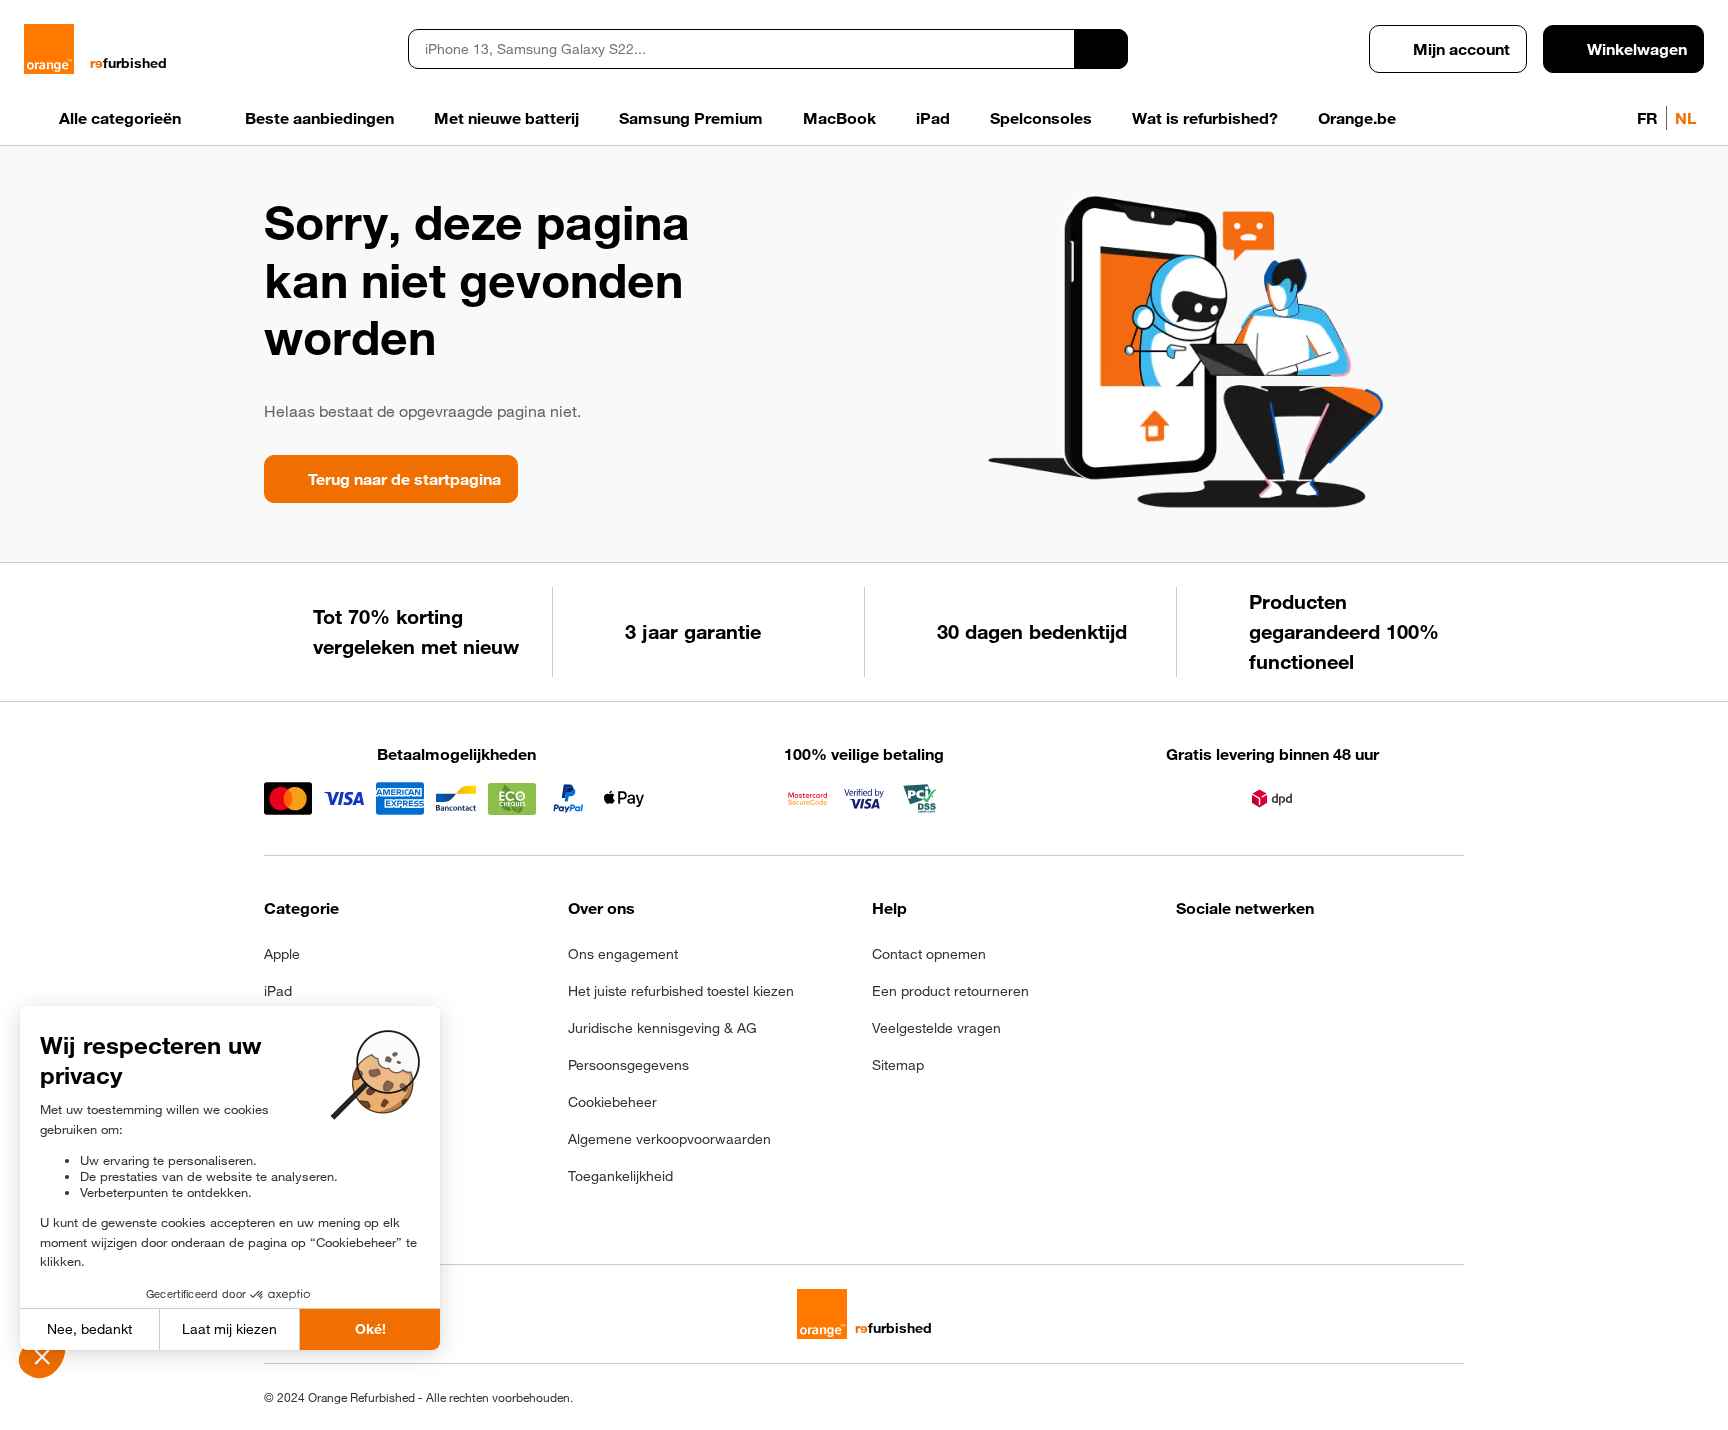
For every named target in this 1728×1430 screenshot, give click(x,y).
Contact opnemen (929, 954)
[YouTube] (1384, 960)
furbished (128, 63)
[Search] (1101, 49)
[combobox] (741, 49)
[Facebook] (1188, 960)
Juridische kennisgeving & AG (662, 1028)
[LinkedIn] (1286, 960)
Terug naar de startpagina (404, 479)
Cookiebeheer (612, 1102)
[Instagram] (1237, 960)
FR (1647, 118)
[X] (1335, 960)
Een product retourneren (950, 991)
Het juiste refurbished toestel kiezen (681, 991)
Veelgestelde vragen (936, 1028)
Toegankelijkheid (620, 1176)
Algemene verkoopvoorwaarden (669, 1139)
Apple (282, 954)
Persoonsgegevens (628, 1065)
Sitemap (898, 1065)
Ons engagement (623, 954)
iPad (278, 991)
